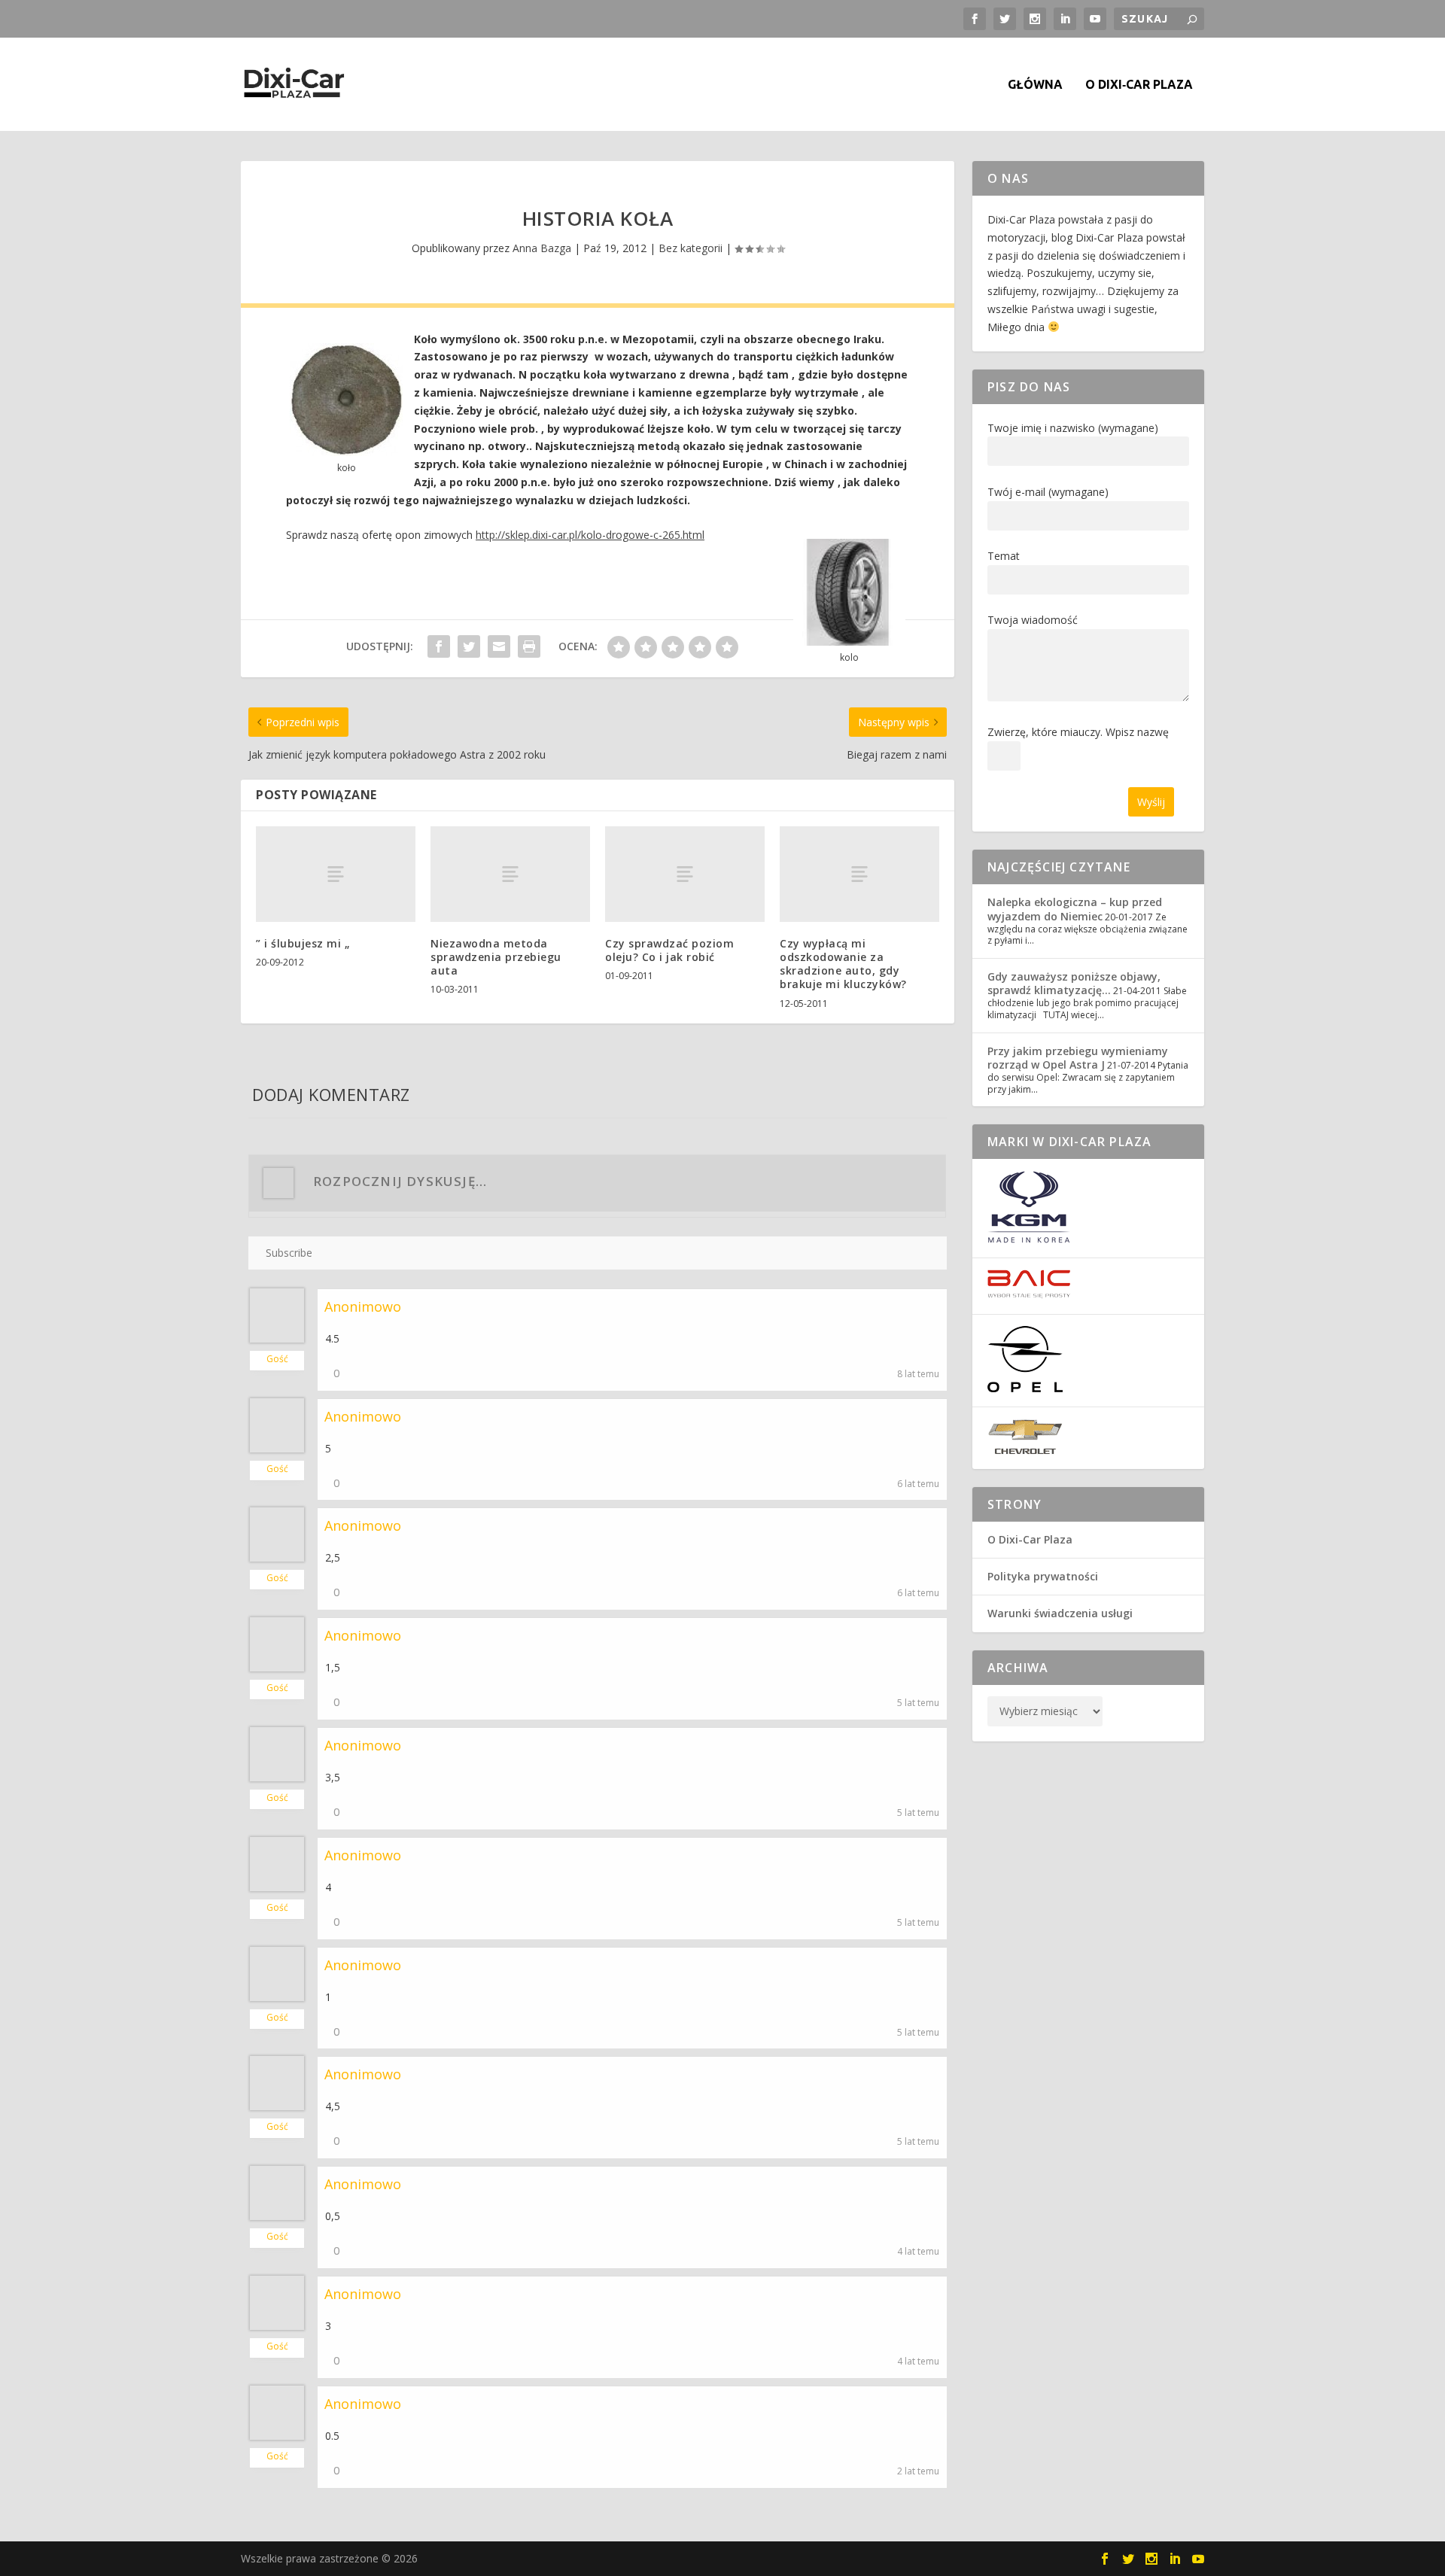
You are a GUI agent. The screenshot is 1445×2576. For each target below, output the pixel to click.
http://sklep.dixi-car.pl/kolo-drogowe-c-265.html (590, 535)
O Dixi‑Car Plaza (1139, 85)
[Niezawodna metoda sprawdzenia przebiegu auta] (510, 874)
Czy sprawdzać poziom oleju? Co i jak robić (669, 950)
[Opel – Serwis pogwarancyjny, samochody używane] (1025, 1388)
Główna (1035, 85)
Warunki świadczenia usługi (1060, 1613)
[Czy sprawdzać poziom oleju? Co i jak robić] (685, 874)
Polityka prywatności (1043, 1576)
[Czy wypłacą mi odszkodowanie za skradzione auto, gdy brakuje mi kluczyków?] (859, 874)
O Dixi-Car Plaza (1030, 1539)
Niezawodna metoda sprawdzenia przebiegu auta (496, 957)
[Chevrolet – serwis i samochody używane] (1025, 1451)
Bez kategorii (691, 248)
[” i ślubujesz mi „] (336, 874)
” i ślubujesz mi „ (303, 943)
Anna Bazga (542, 248)
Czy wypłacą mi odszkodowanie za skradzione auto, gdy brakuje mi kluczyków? (843, 964)
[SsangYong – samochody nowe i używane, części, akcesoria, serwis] (1029, 1239)
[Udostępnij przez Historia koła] (439, 646)
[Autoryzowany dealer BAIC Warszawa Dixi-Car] (1029, 1295)
